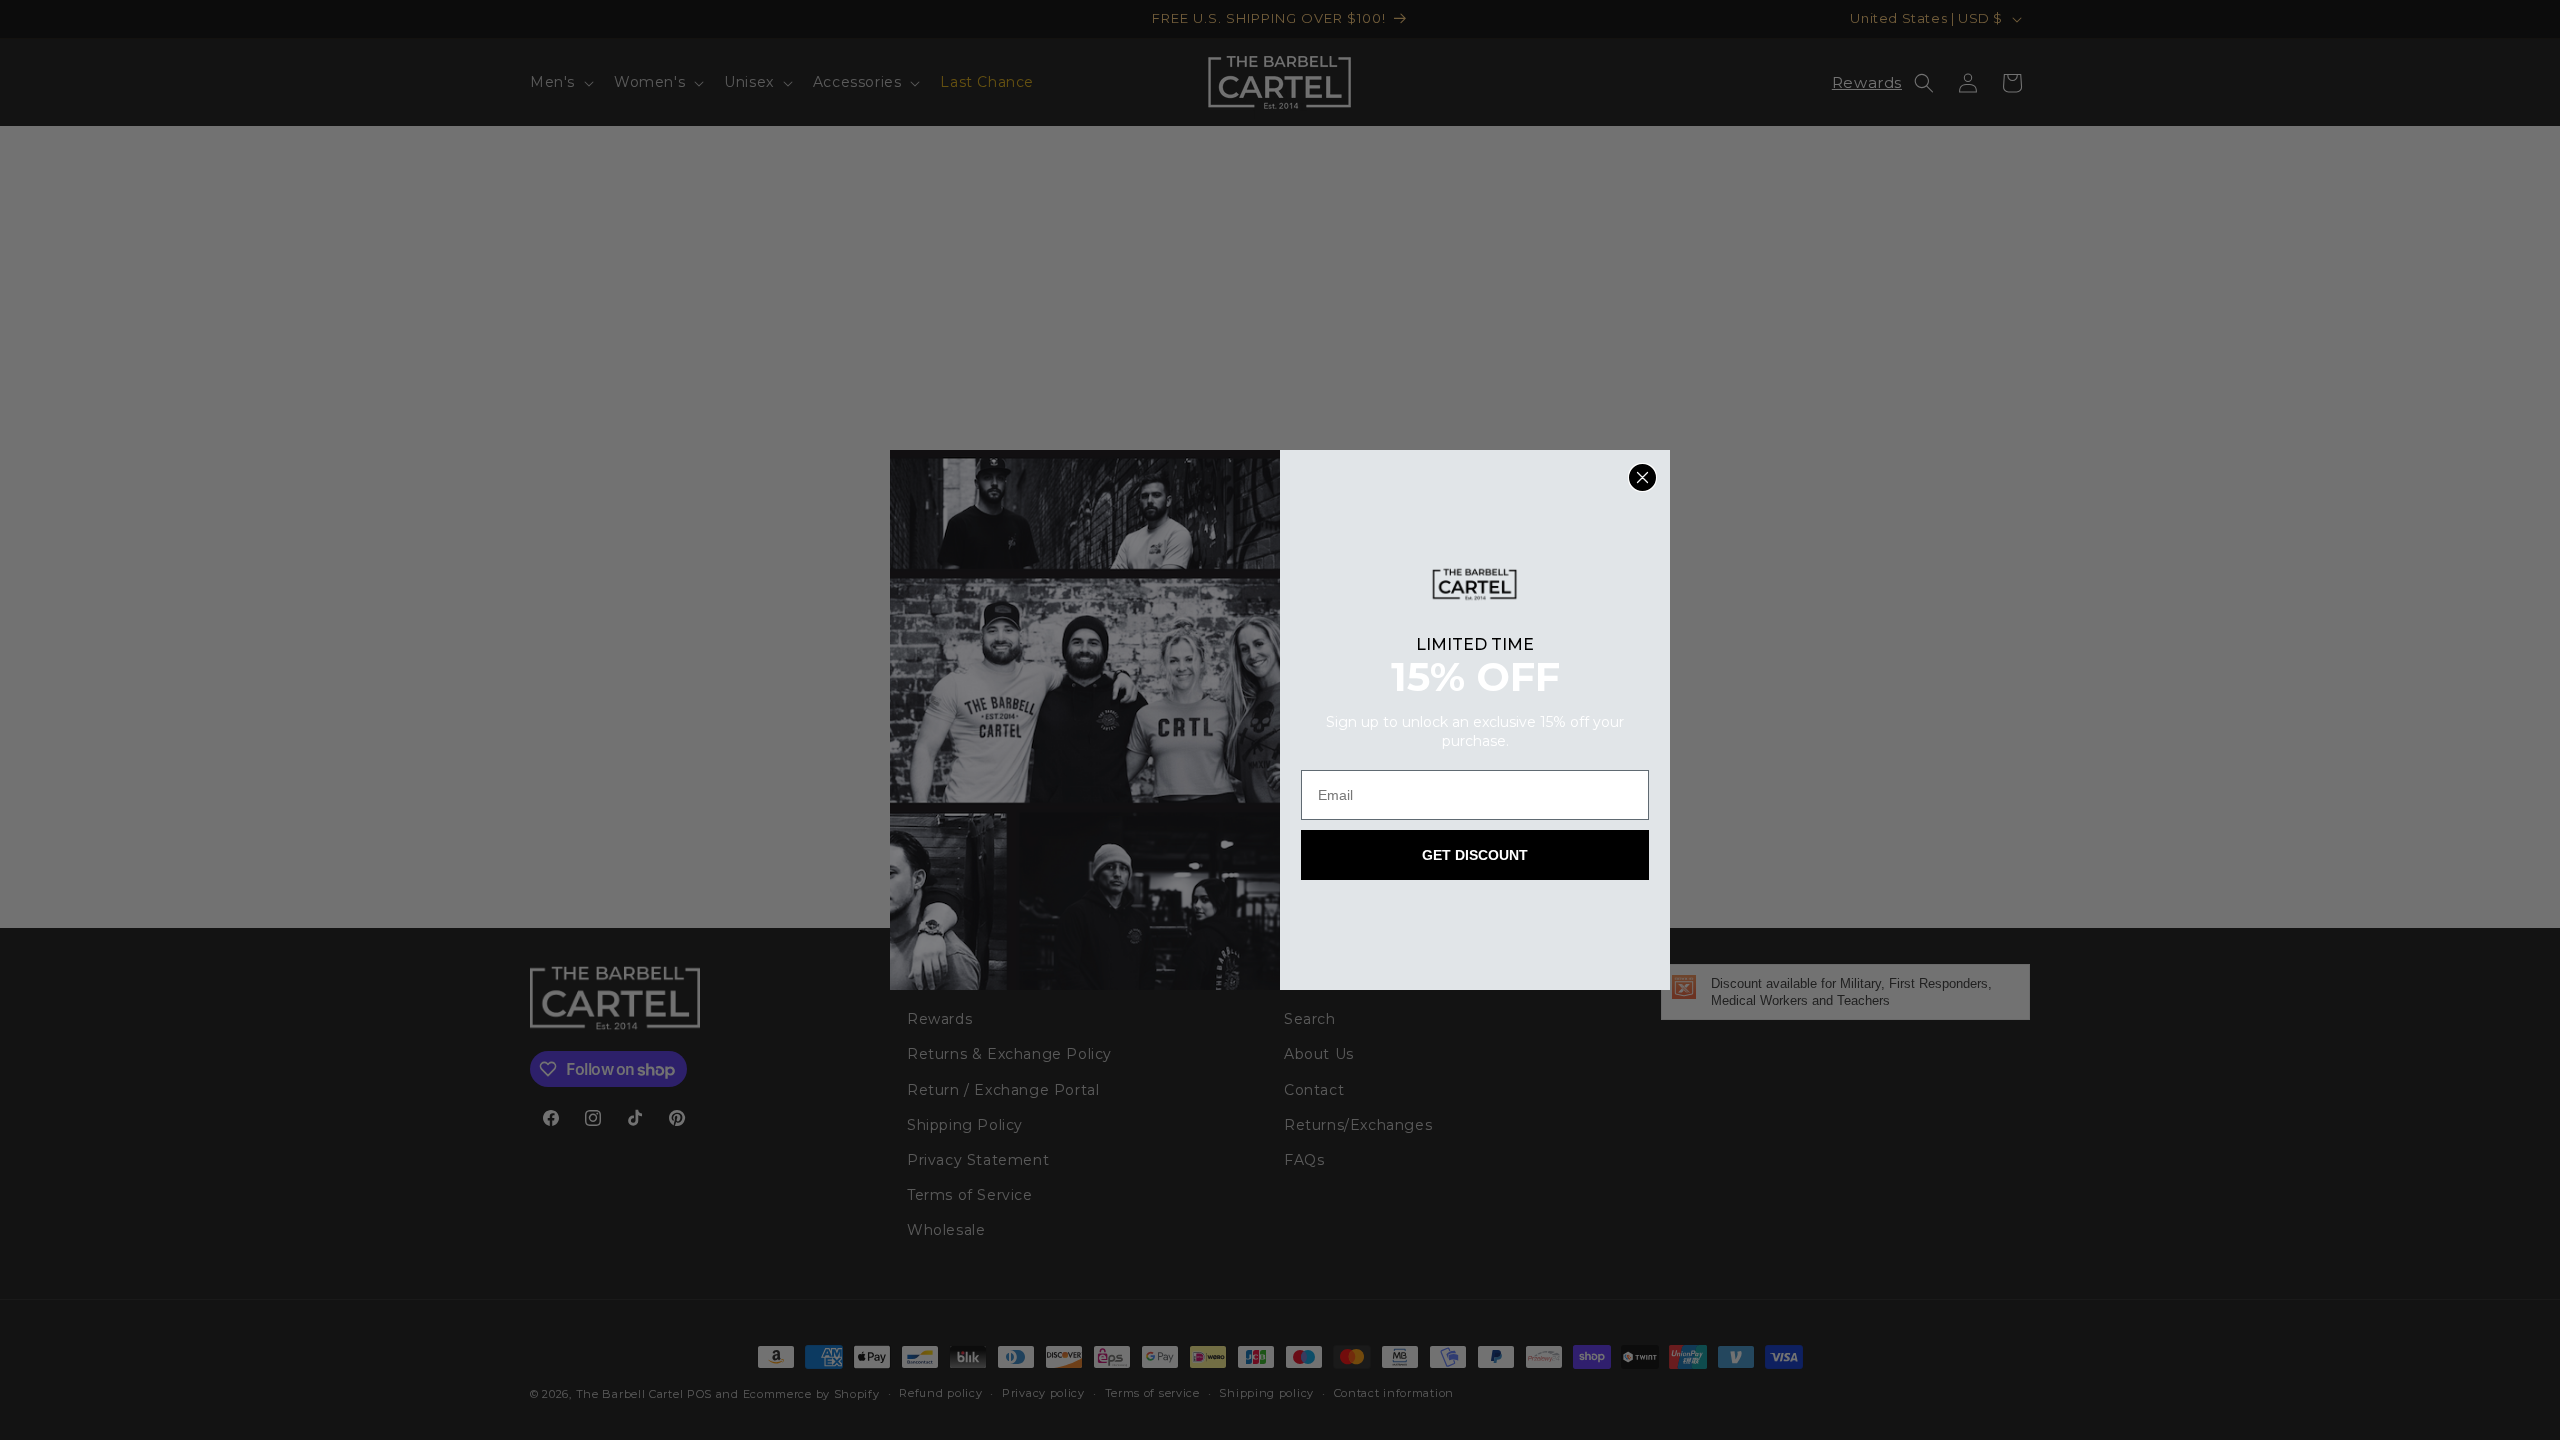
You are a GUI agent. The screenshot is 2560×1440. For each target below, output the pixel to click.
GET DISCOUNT (1475, 855)
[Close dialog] (1642, 477)
